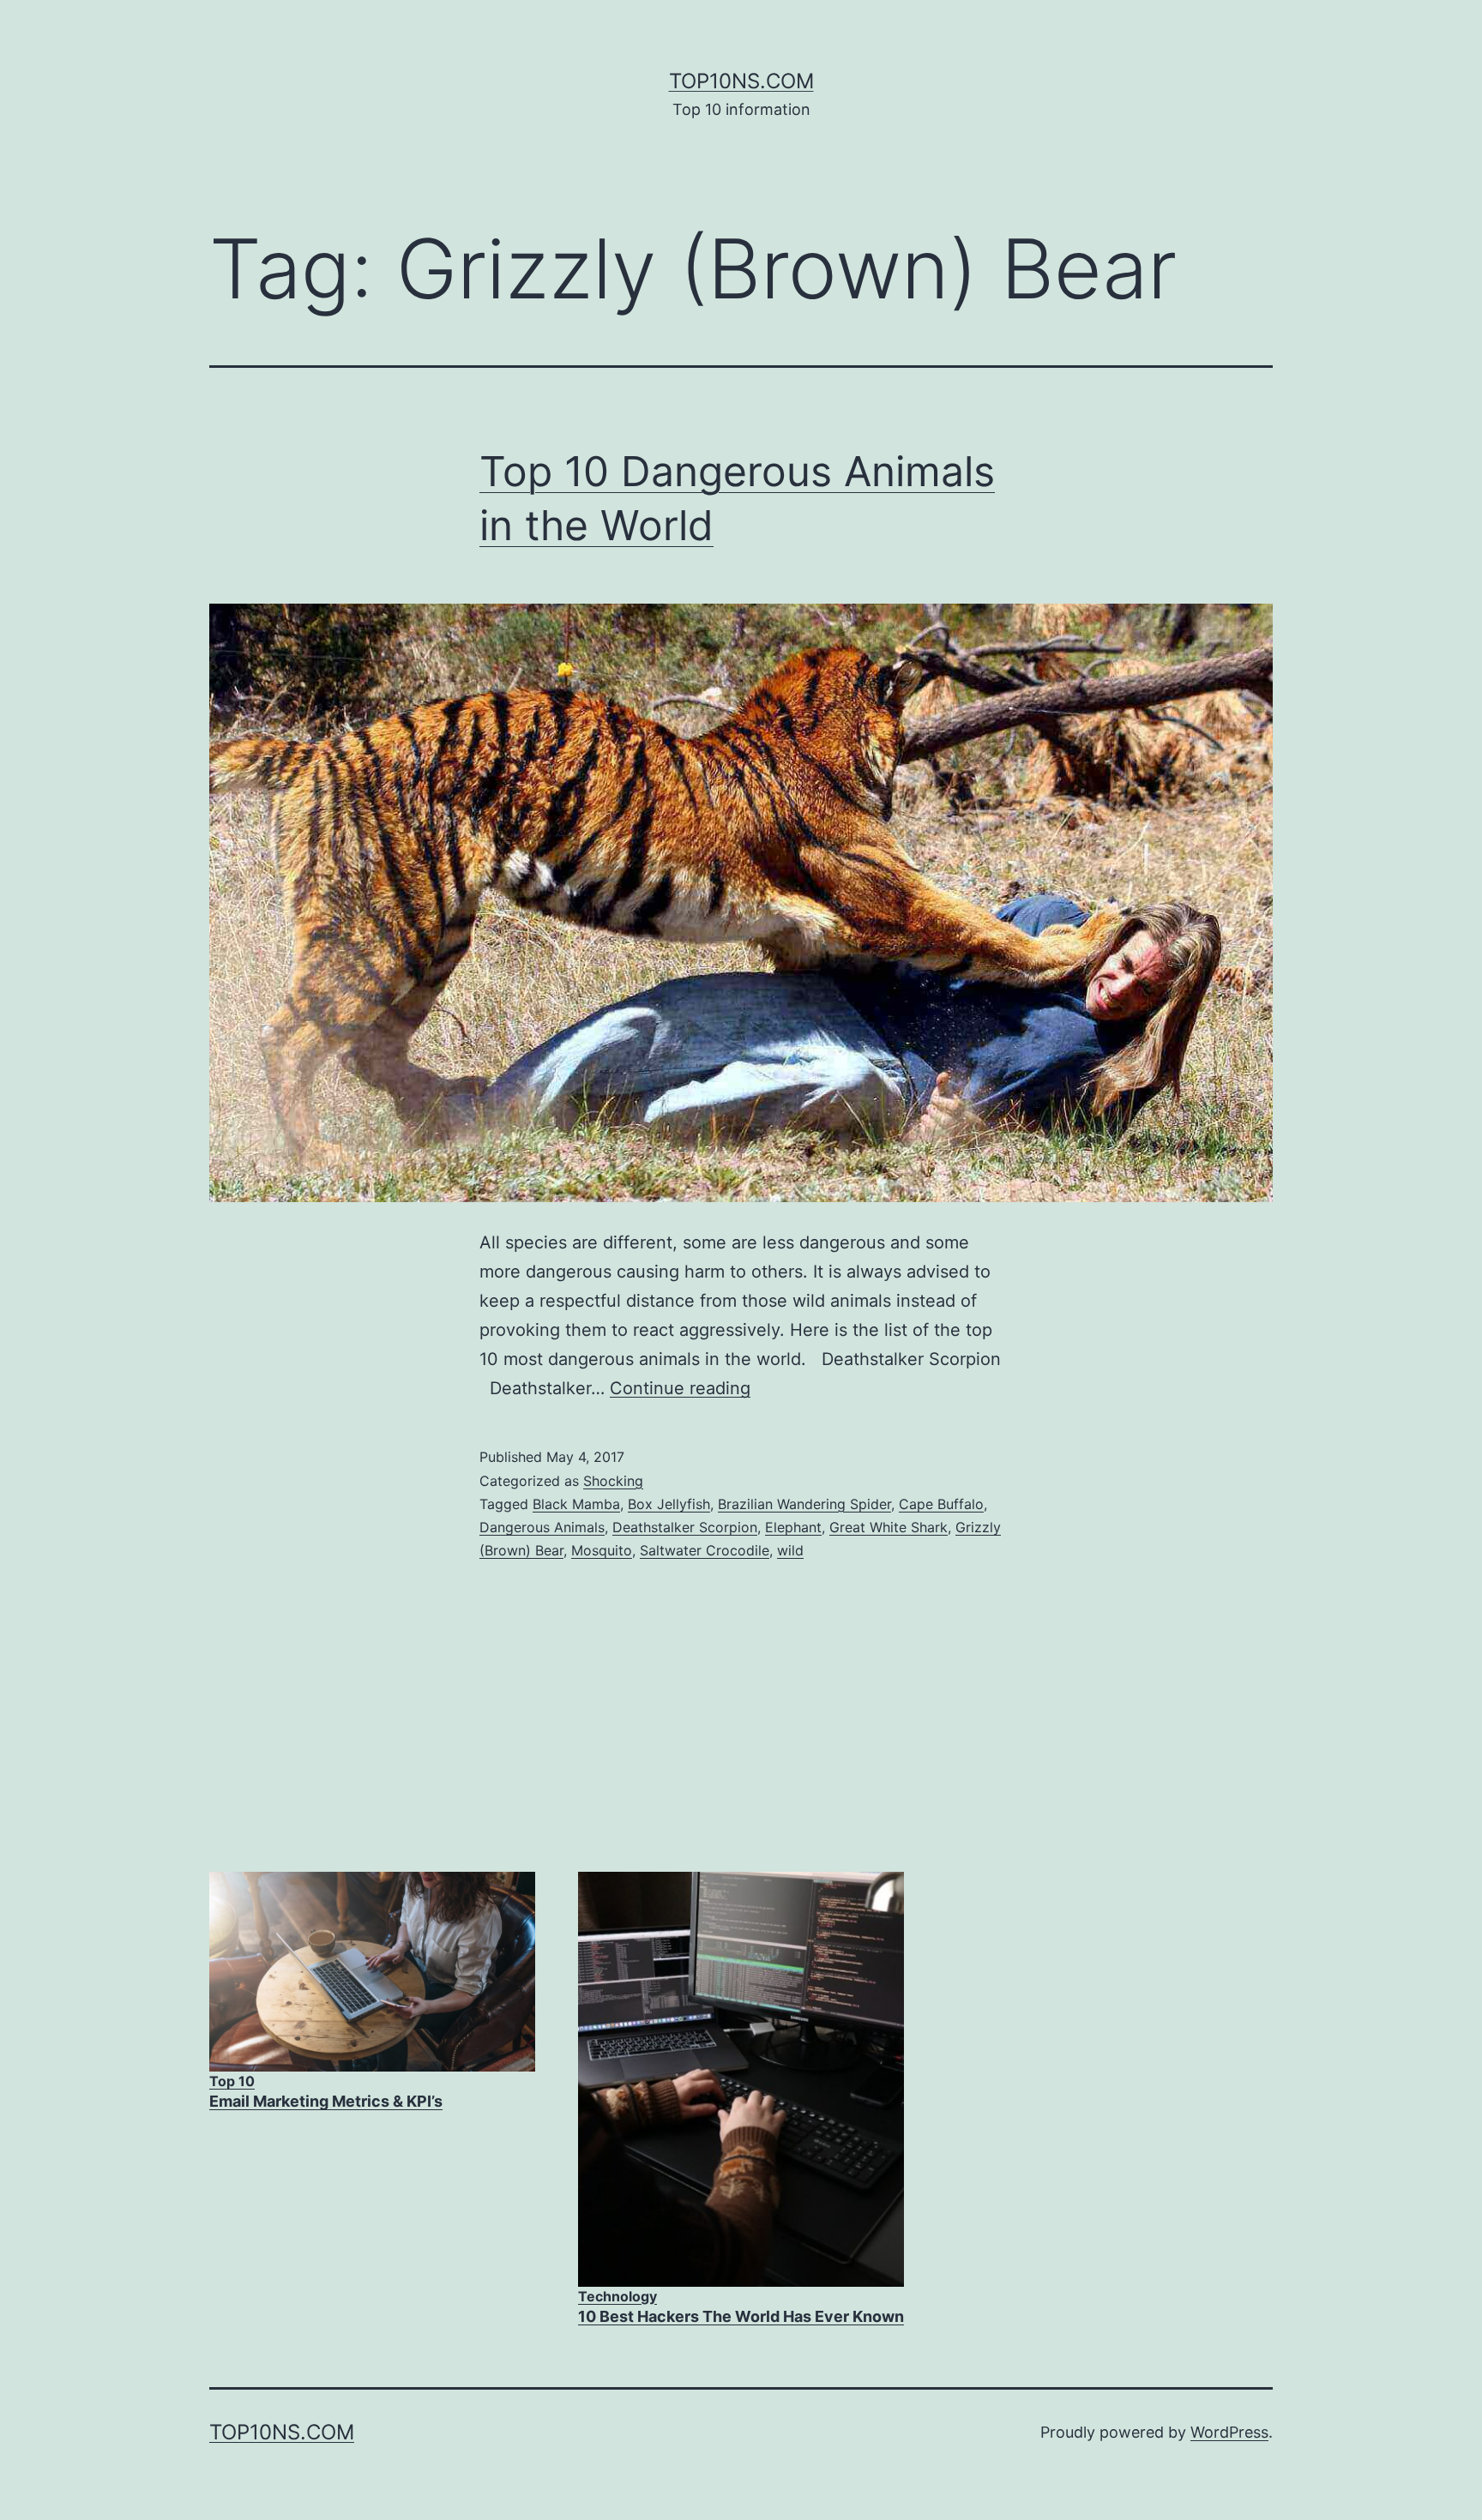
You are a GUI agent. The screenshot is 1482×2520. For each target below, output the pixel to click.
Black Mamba (576, 1504)
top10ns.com (741, 81)
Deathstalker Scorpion (685, 1527)
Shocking (613, 1481)
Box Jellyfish (669, 1504)
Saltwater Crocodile (705, 1550)
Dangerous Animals (542, 1527)
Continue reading (680, 1388)
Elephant (793, 1527)
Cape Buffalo (941, 1504)
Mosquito (602, 1550)
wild (790, 1550)
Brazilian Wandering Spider (804, 1504)
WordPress (1229, 2432)
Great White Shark (889, 1527)
